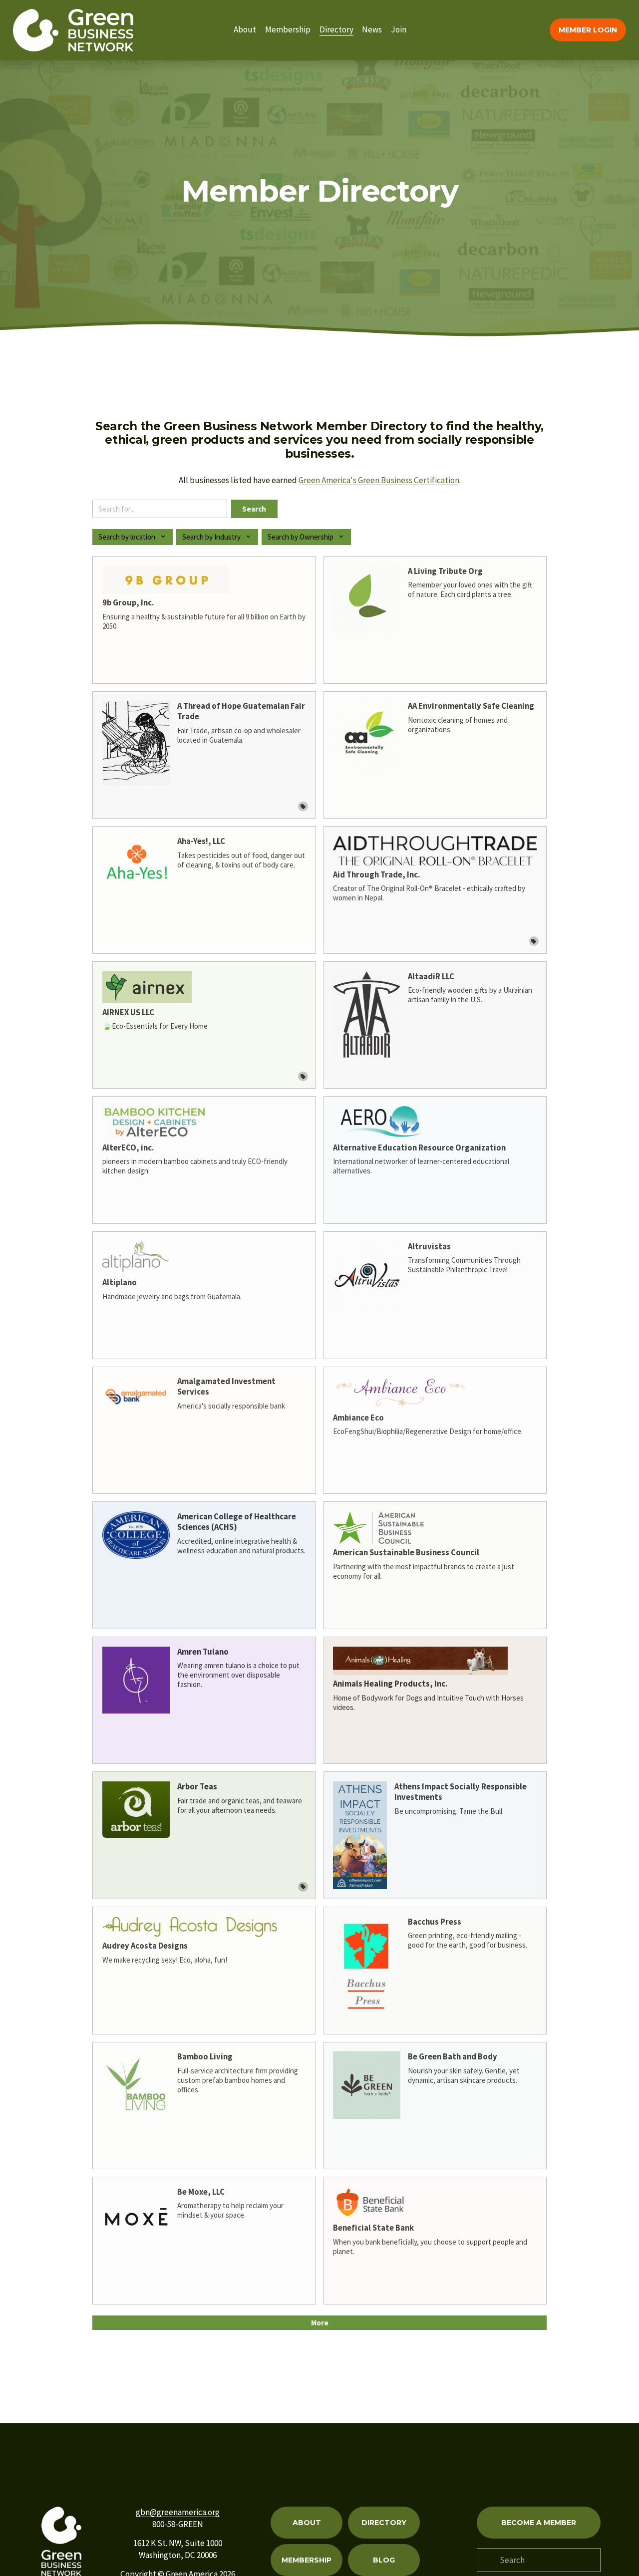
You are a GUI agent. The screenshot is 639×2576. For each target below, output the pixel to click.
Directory (336, 29)
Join (399, 29)
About (245, 29)
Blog (384, 2560)
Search (254, 509)
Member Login (588, 30)
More (320, 2323)
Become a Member (539, 2523)
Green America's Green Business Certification (379, 480)
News (372, 29)
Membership (288, 29)
